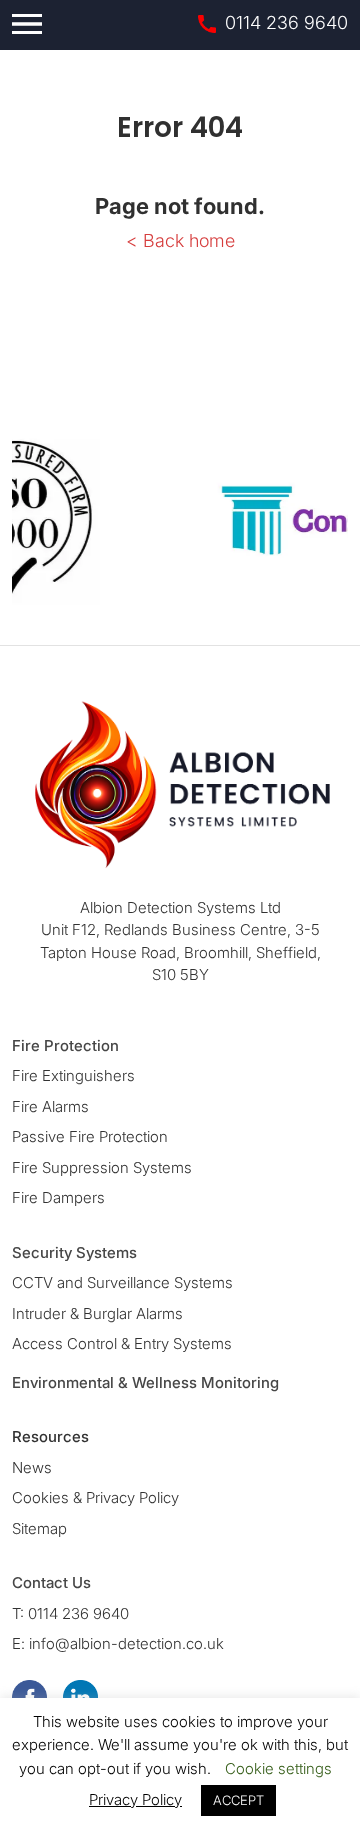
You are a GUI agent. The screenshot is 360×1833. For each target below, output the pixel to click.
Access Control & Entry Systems (122, 1343)
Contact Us (51, 1582)
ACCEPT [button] (238, 1800)
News (32, 1467)
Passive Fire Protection (90, 1136)
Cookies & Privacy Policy (95, 1497)
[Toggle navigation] (27, 24)
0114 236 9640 (286, 22)
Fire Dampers (58, 1197)
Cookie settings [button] (278, 1768)
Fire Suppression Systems (102, 1167)
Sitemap (39, 1528)
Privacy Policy (135, 1799)
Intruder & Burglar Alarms (97, 1313)
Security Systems (74, 1252)
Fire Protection (65, 1045)
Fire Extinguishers (73, 1075)
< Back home (180, 240)
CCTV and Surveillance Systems (122, 1282)
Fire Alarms (50, 1106)
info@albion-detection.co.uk (126, 1643)
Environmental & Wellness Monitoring (145, 1382)
